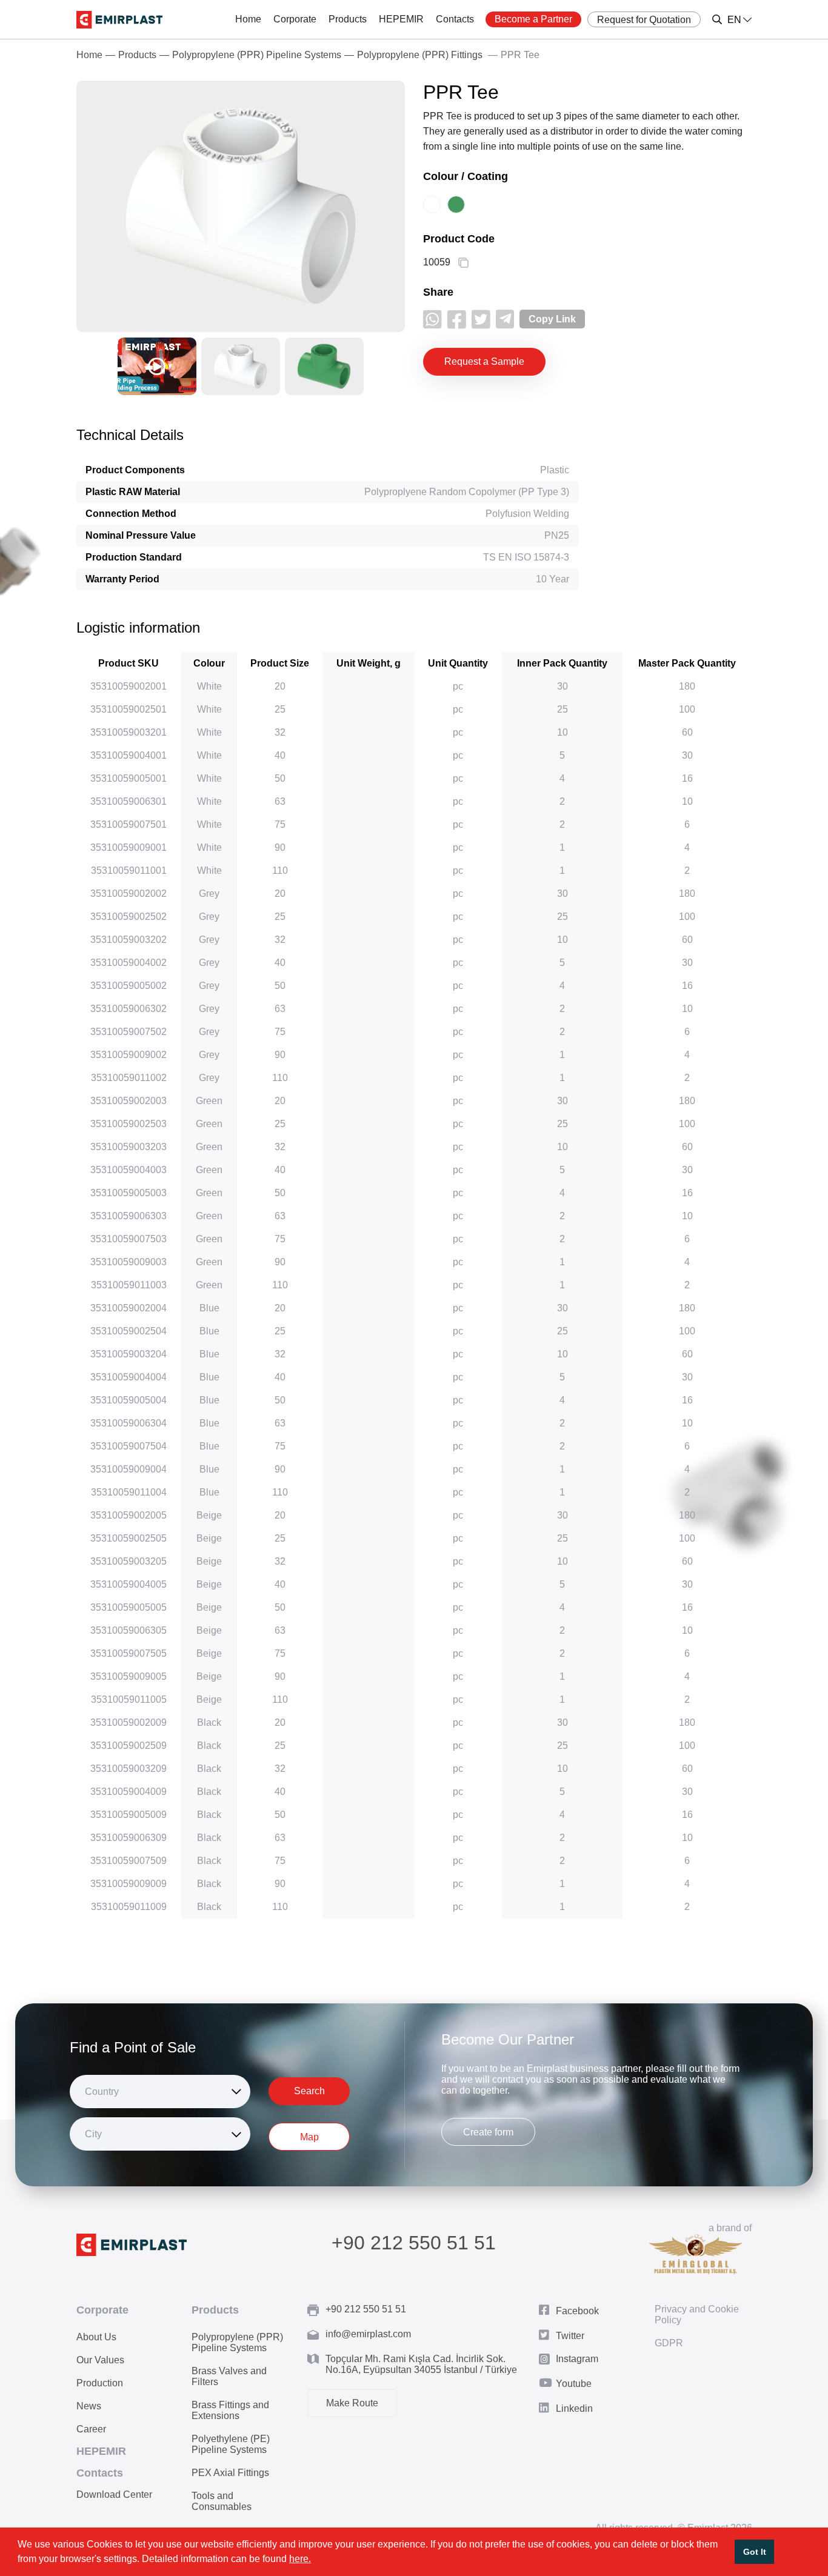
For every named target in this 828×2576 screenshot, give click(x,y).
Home (248, 19)
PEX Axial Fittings (230, 2473)
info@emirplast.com (368, 2334)
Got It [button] (755, 2552)
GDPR (669, 2343)
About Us (96, 2337)
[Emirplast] (119, 20)
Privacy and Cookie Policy (697, 2315)
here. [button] (300, 2559)
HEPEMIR (401, 19)
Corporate (295, 19)
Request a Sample (484, 361)
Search (309, 2091)
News (89, 2406)
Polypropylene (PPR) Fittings (420, 55)
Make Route (352, 2403)
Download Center (114, 2494)
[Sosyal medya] (432, 319)
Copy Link (552, 319)
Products (348, 19)
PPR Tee (520, 55)
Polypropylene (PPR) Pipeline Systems (257, 55)
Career (91, 2429)
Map (309, 2137)
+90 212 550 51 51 (414, 2243)
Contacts (455, 19)
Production (100, 2383)
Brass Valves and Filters (229, 2376)
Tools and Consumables (222, 2501)
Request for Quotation (644, 20)
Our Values (100, 2360)
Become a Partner (533, 19)
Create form (488, 2132)
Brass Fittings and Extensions (230, 2410)
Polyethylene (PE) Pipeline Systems (231, 2444)
